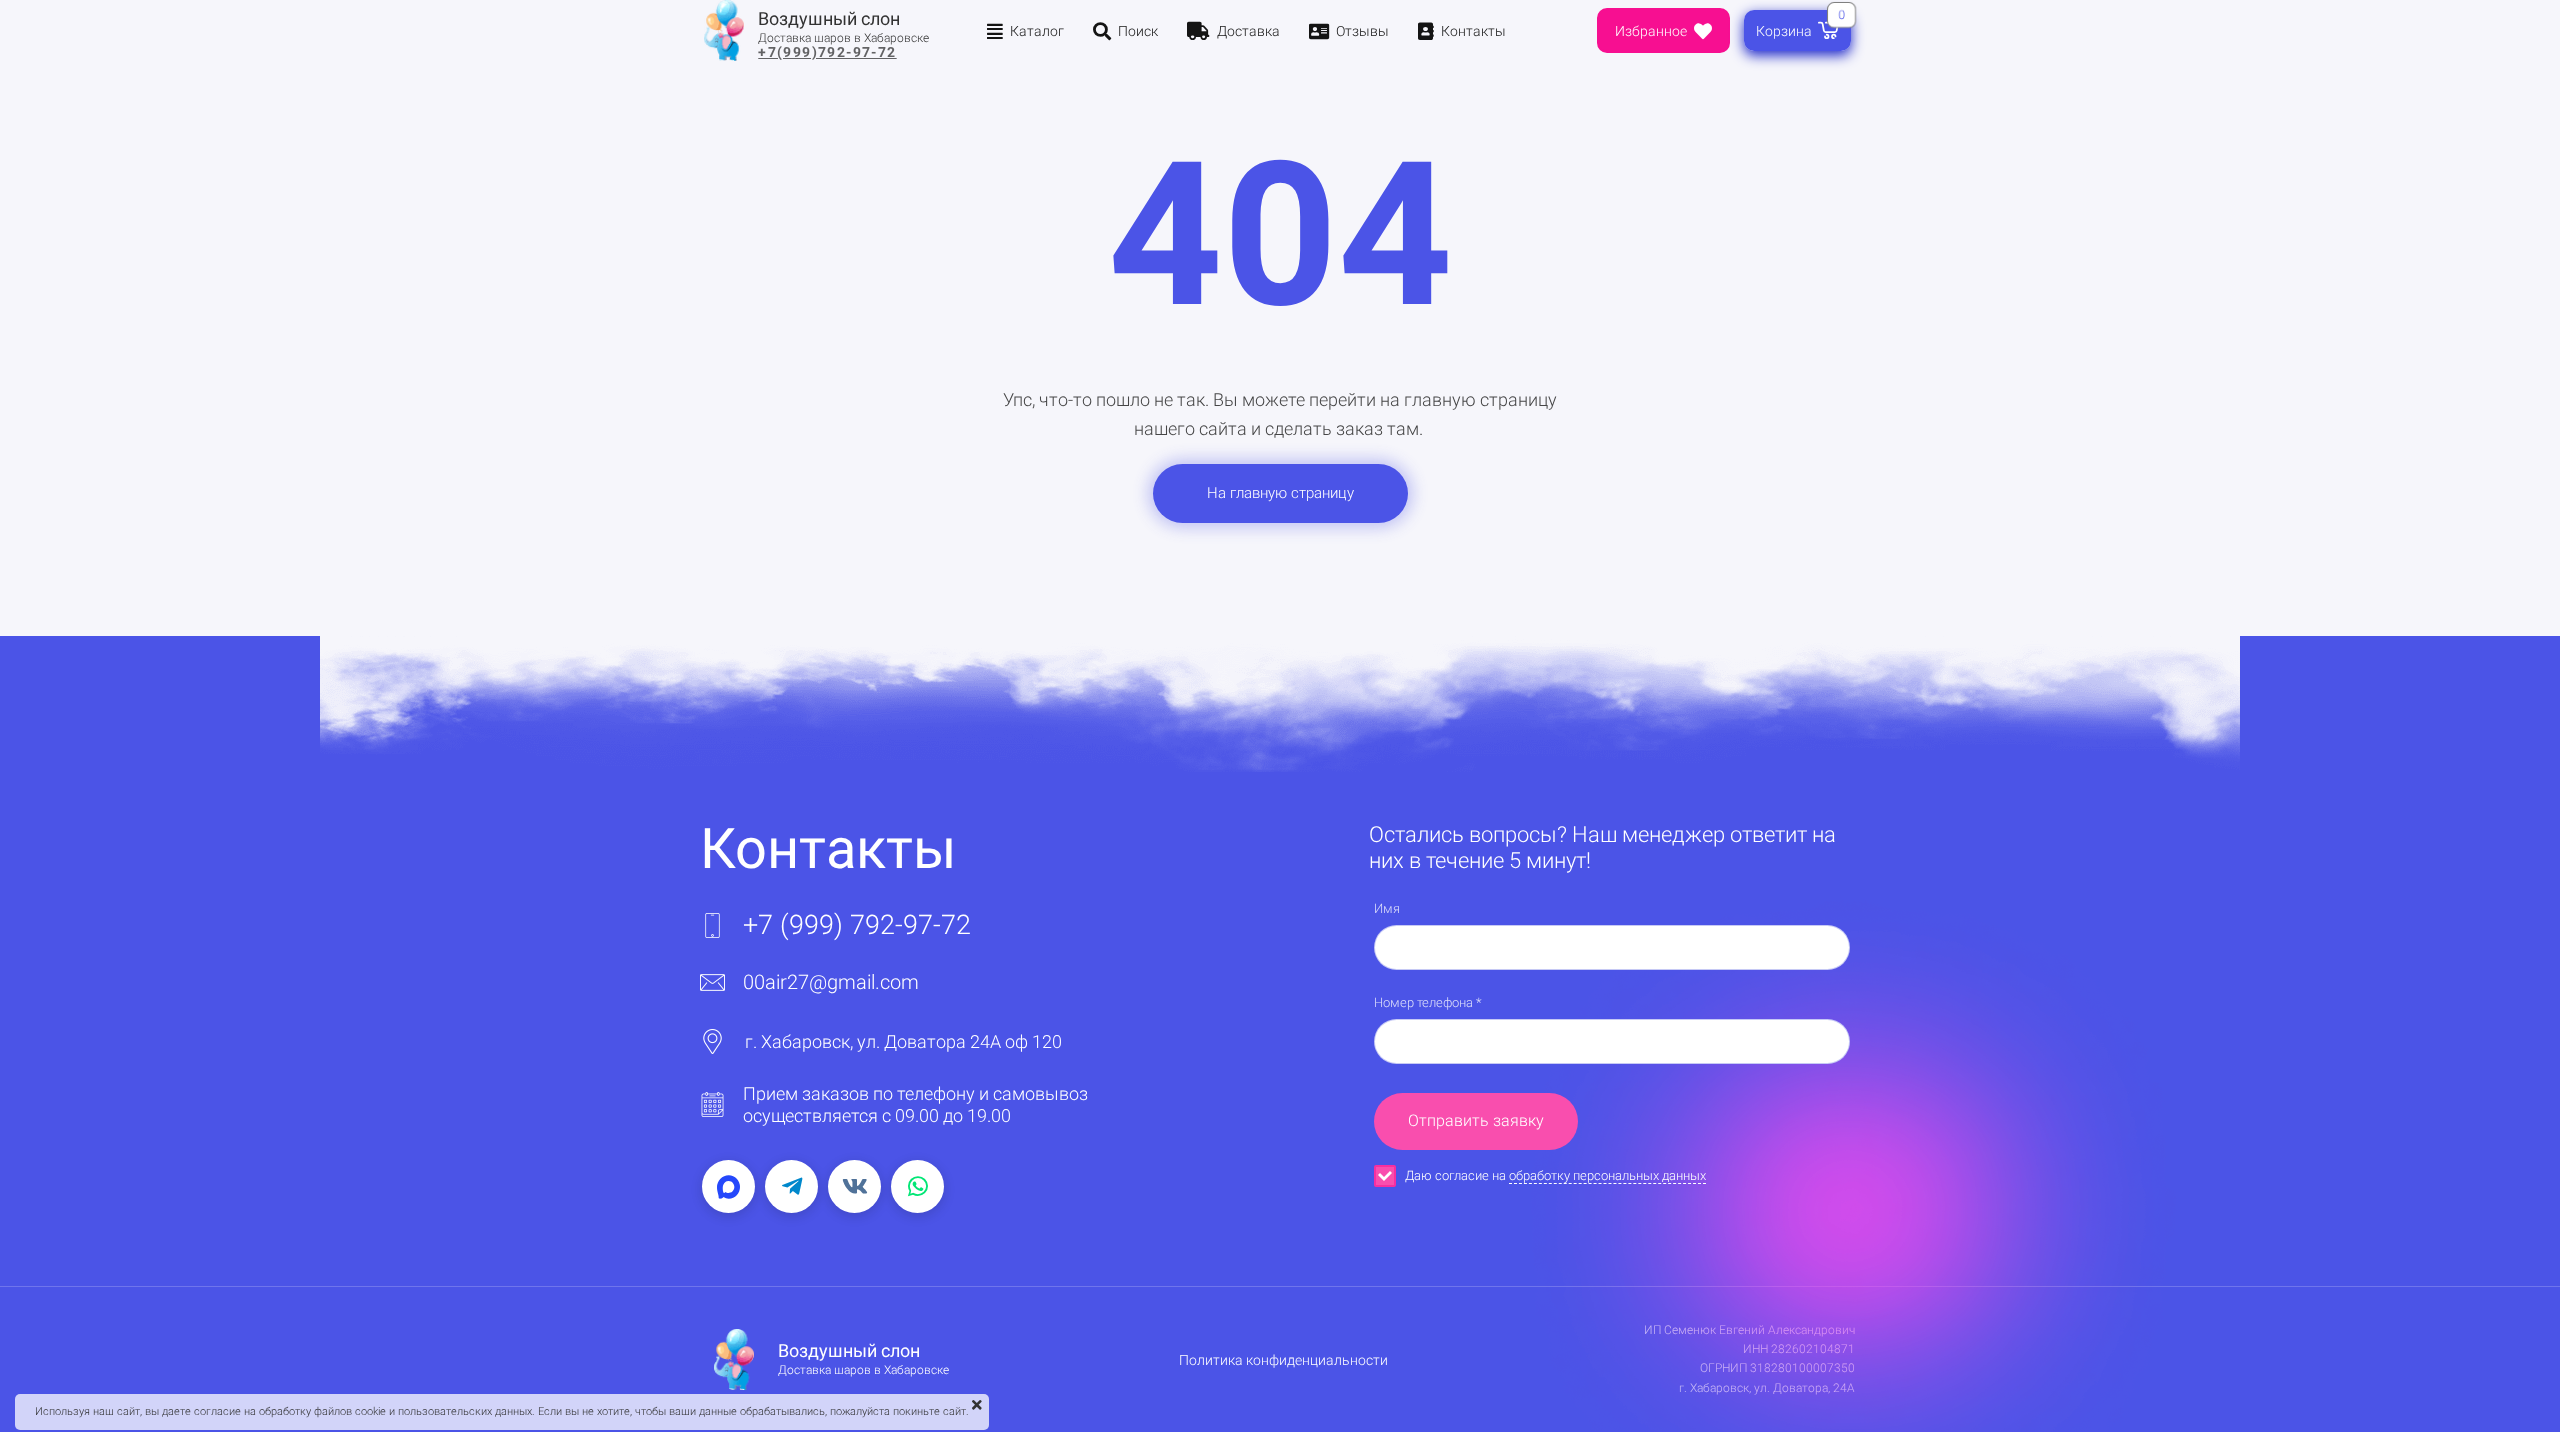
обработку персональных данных (1607, 1175)
